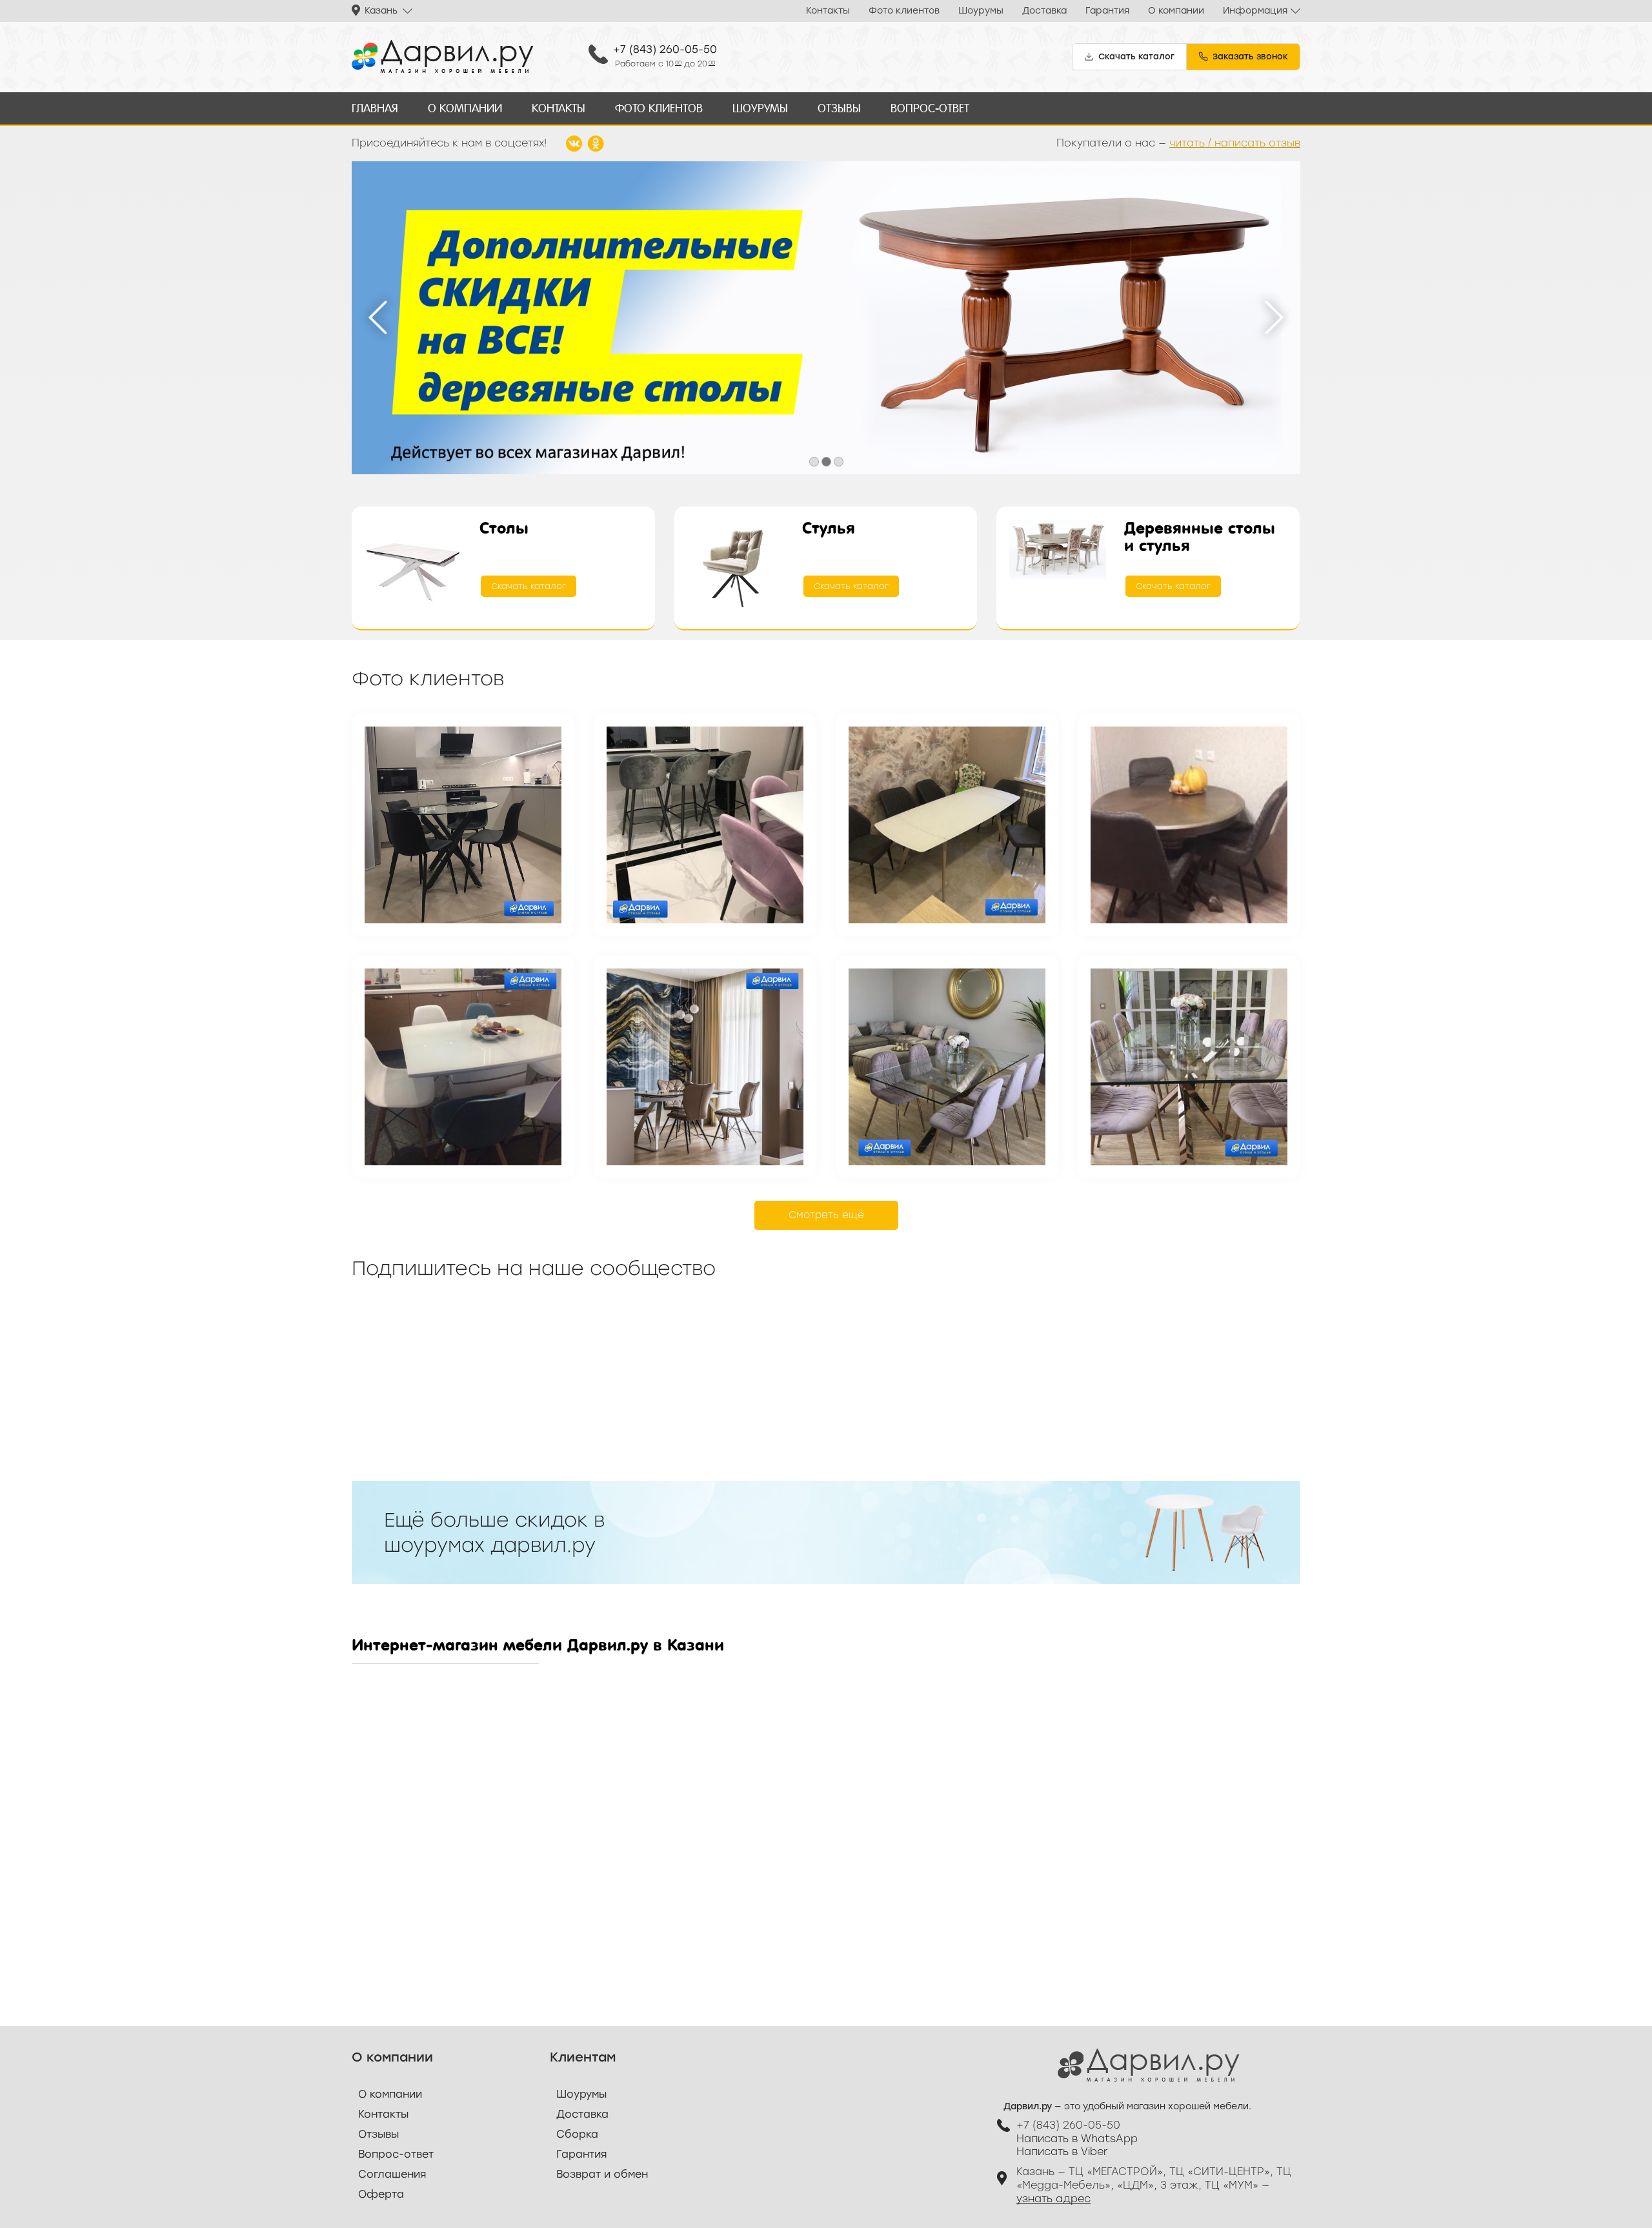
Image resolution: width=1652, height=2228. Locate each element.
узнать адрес (1053, 2199)
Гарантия (1107, 11)
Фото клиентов (904, 11)
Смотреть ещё (826, 1215)
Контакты (828, 11)
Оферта (381, 2194)
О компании (1176, 11)
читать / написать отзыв (1235, 143)
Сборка (577, 2134)
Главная (375, 108)
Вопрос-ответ (930, 108)
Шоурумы (981, 11)
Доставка (1044, 11)
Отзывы (839, 108)
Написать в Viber (1062, 2152)
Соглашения (392, 2174)
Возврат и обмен (602, 2174)
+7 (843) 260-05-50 (665, 49)
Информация (1255, 11)
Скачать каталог (529, 586)
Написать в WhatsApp (1077, 2139)
